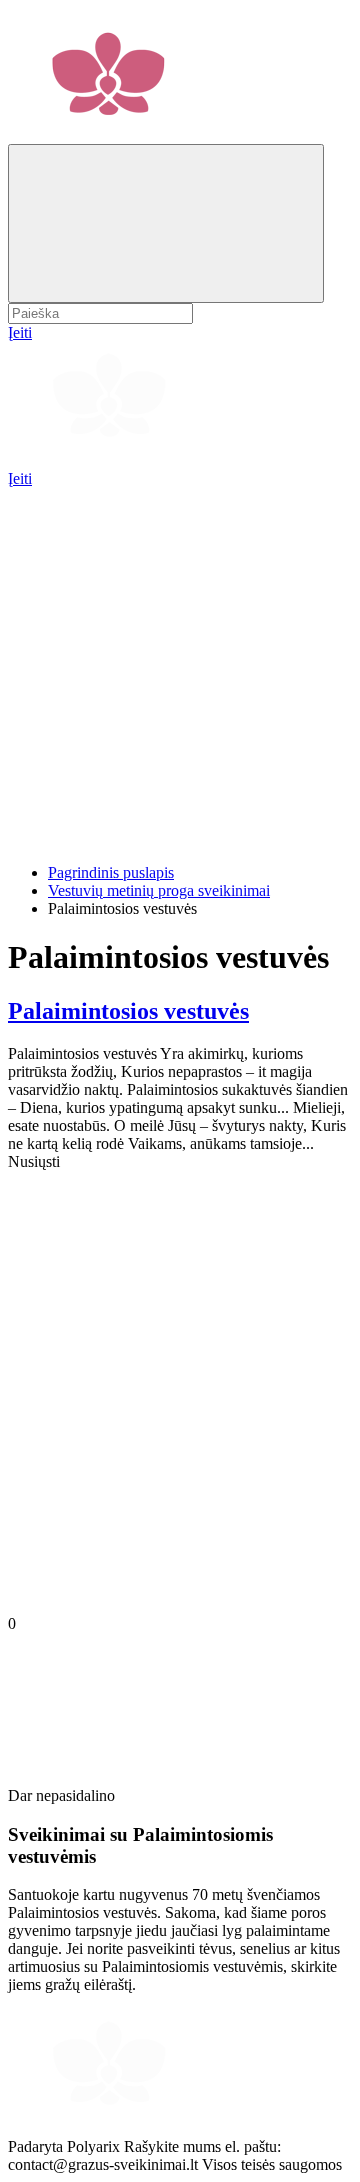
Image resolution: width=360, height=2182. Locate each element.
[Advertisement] (180, 668)
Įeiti (20, 478)
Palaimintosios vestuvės (128, 1011)
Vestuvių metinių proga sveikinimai (159, 890)
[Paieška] (166, 223)
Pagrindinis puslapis (111, 872)
